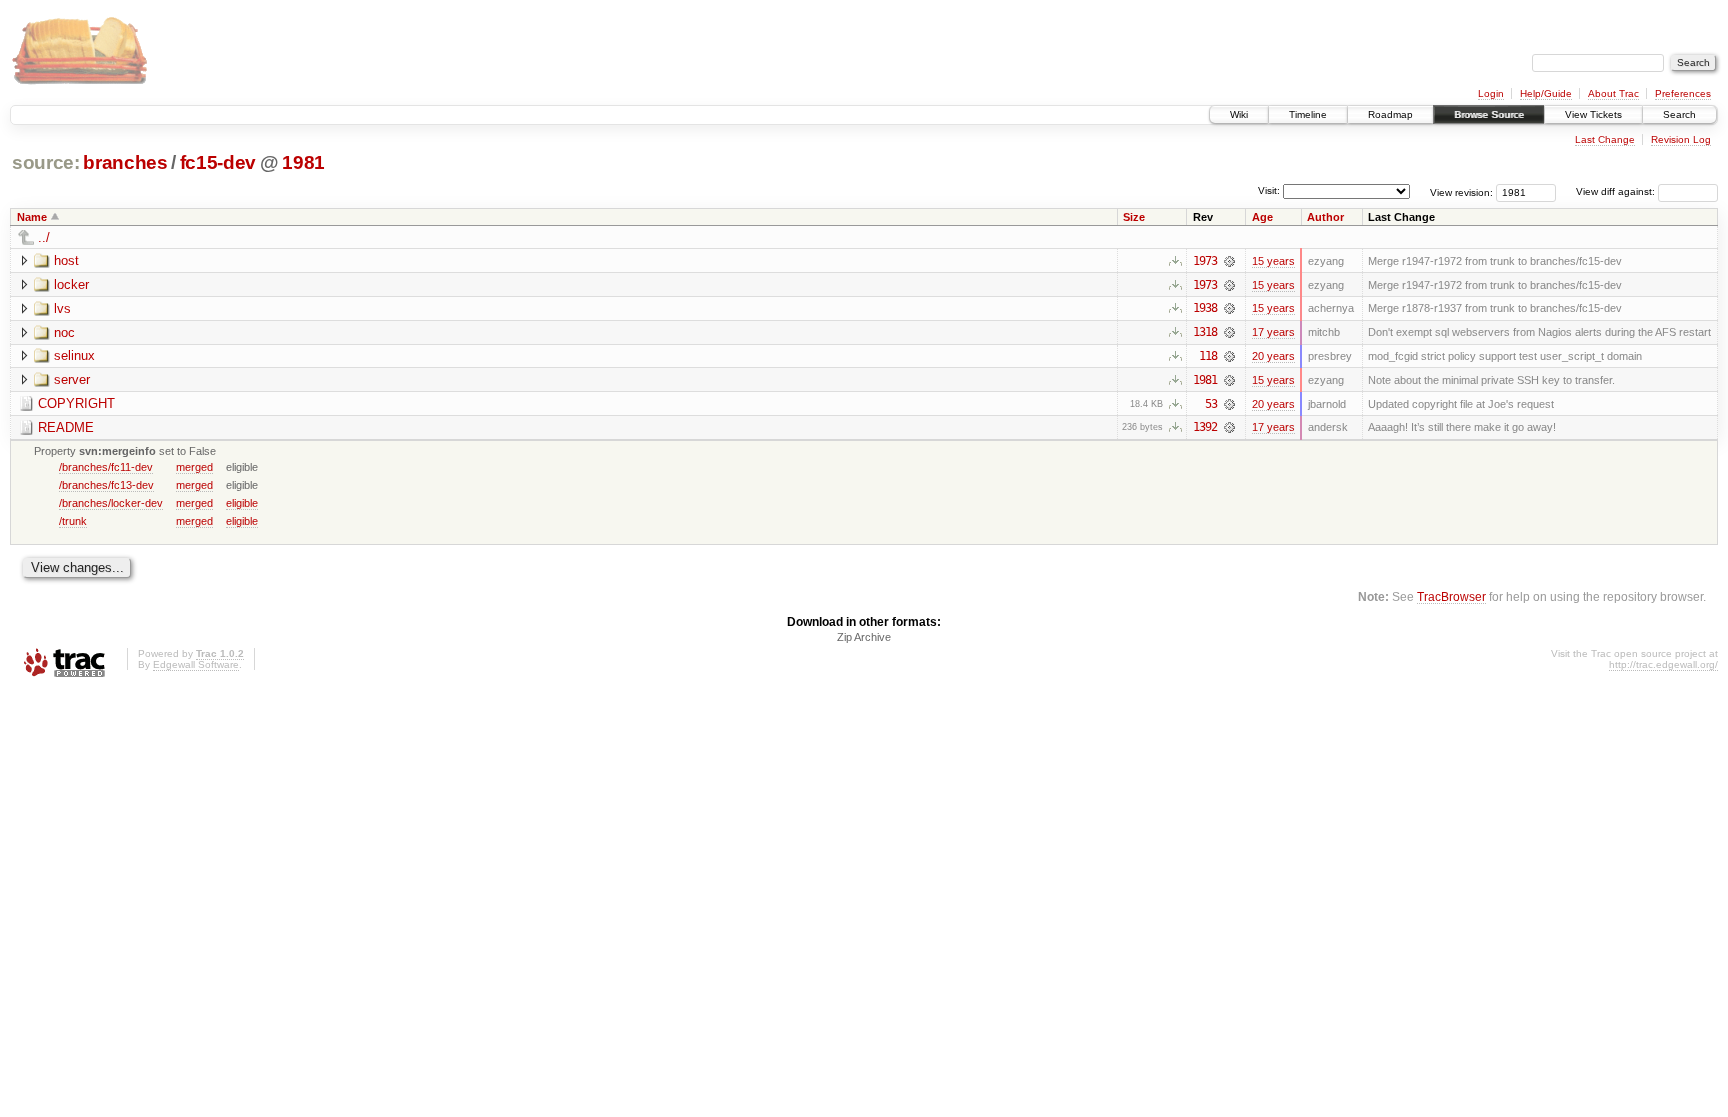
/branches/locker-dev (111, 503)
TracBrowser (1451, 596)
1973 (1205, 261)
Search (1679, 114)
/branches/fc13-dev (106, 485)
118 (1208, 356)
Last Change (1605, 139)
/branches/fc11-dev (106, 467)
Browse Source (1489, 114)
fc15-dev (218, 162)
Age (1262, 217)
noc (64, 332)
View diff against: (1617, 191)
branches (125, 162)
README (66, 427)
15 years (1273, 261)
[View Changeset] (1229, 261)
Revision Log (1681, 139)
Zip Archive (864, 637)
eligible (242, 503)
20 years (1273, 356)
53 (1211, 404)
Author (1325, 217)
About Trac (1613, 93)
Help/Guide (1546, 93)
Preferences (1683, 93)
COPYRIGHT (76, 403)
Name (32, 217)
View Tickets (1593, 114)
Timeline (1308, 114)
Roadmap (1390, 114)
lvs (62, 308)
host (66, 260)
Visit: (1269, 190)
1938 (1205, 308)
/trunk (73, 521)
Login (1491, 93)
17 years (1273, 332)
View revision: (1461, 191)
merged (194, 467)
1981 (303, 162)
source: (46, 162)
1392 (1205, 427)
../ (44, 237)
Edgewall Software (196, 664)
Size (1134, 217)
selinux (74, 355)
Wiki (1239, 114)
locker (71, 284)
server (72, 379)
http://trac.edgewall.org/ (1663, 664)
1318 (1205, 332)
